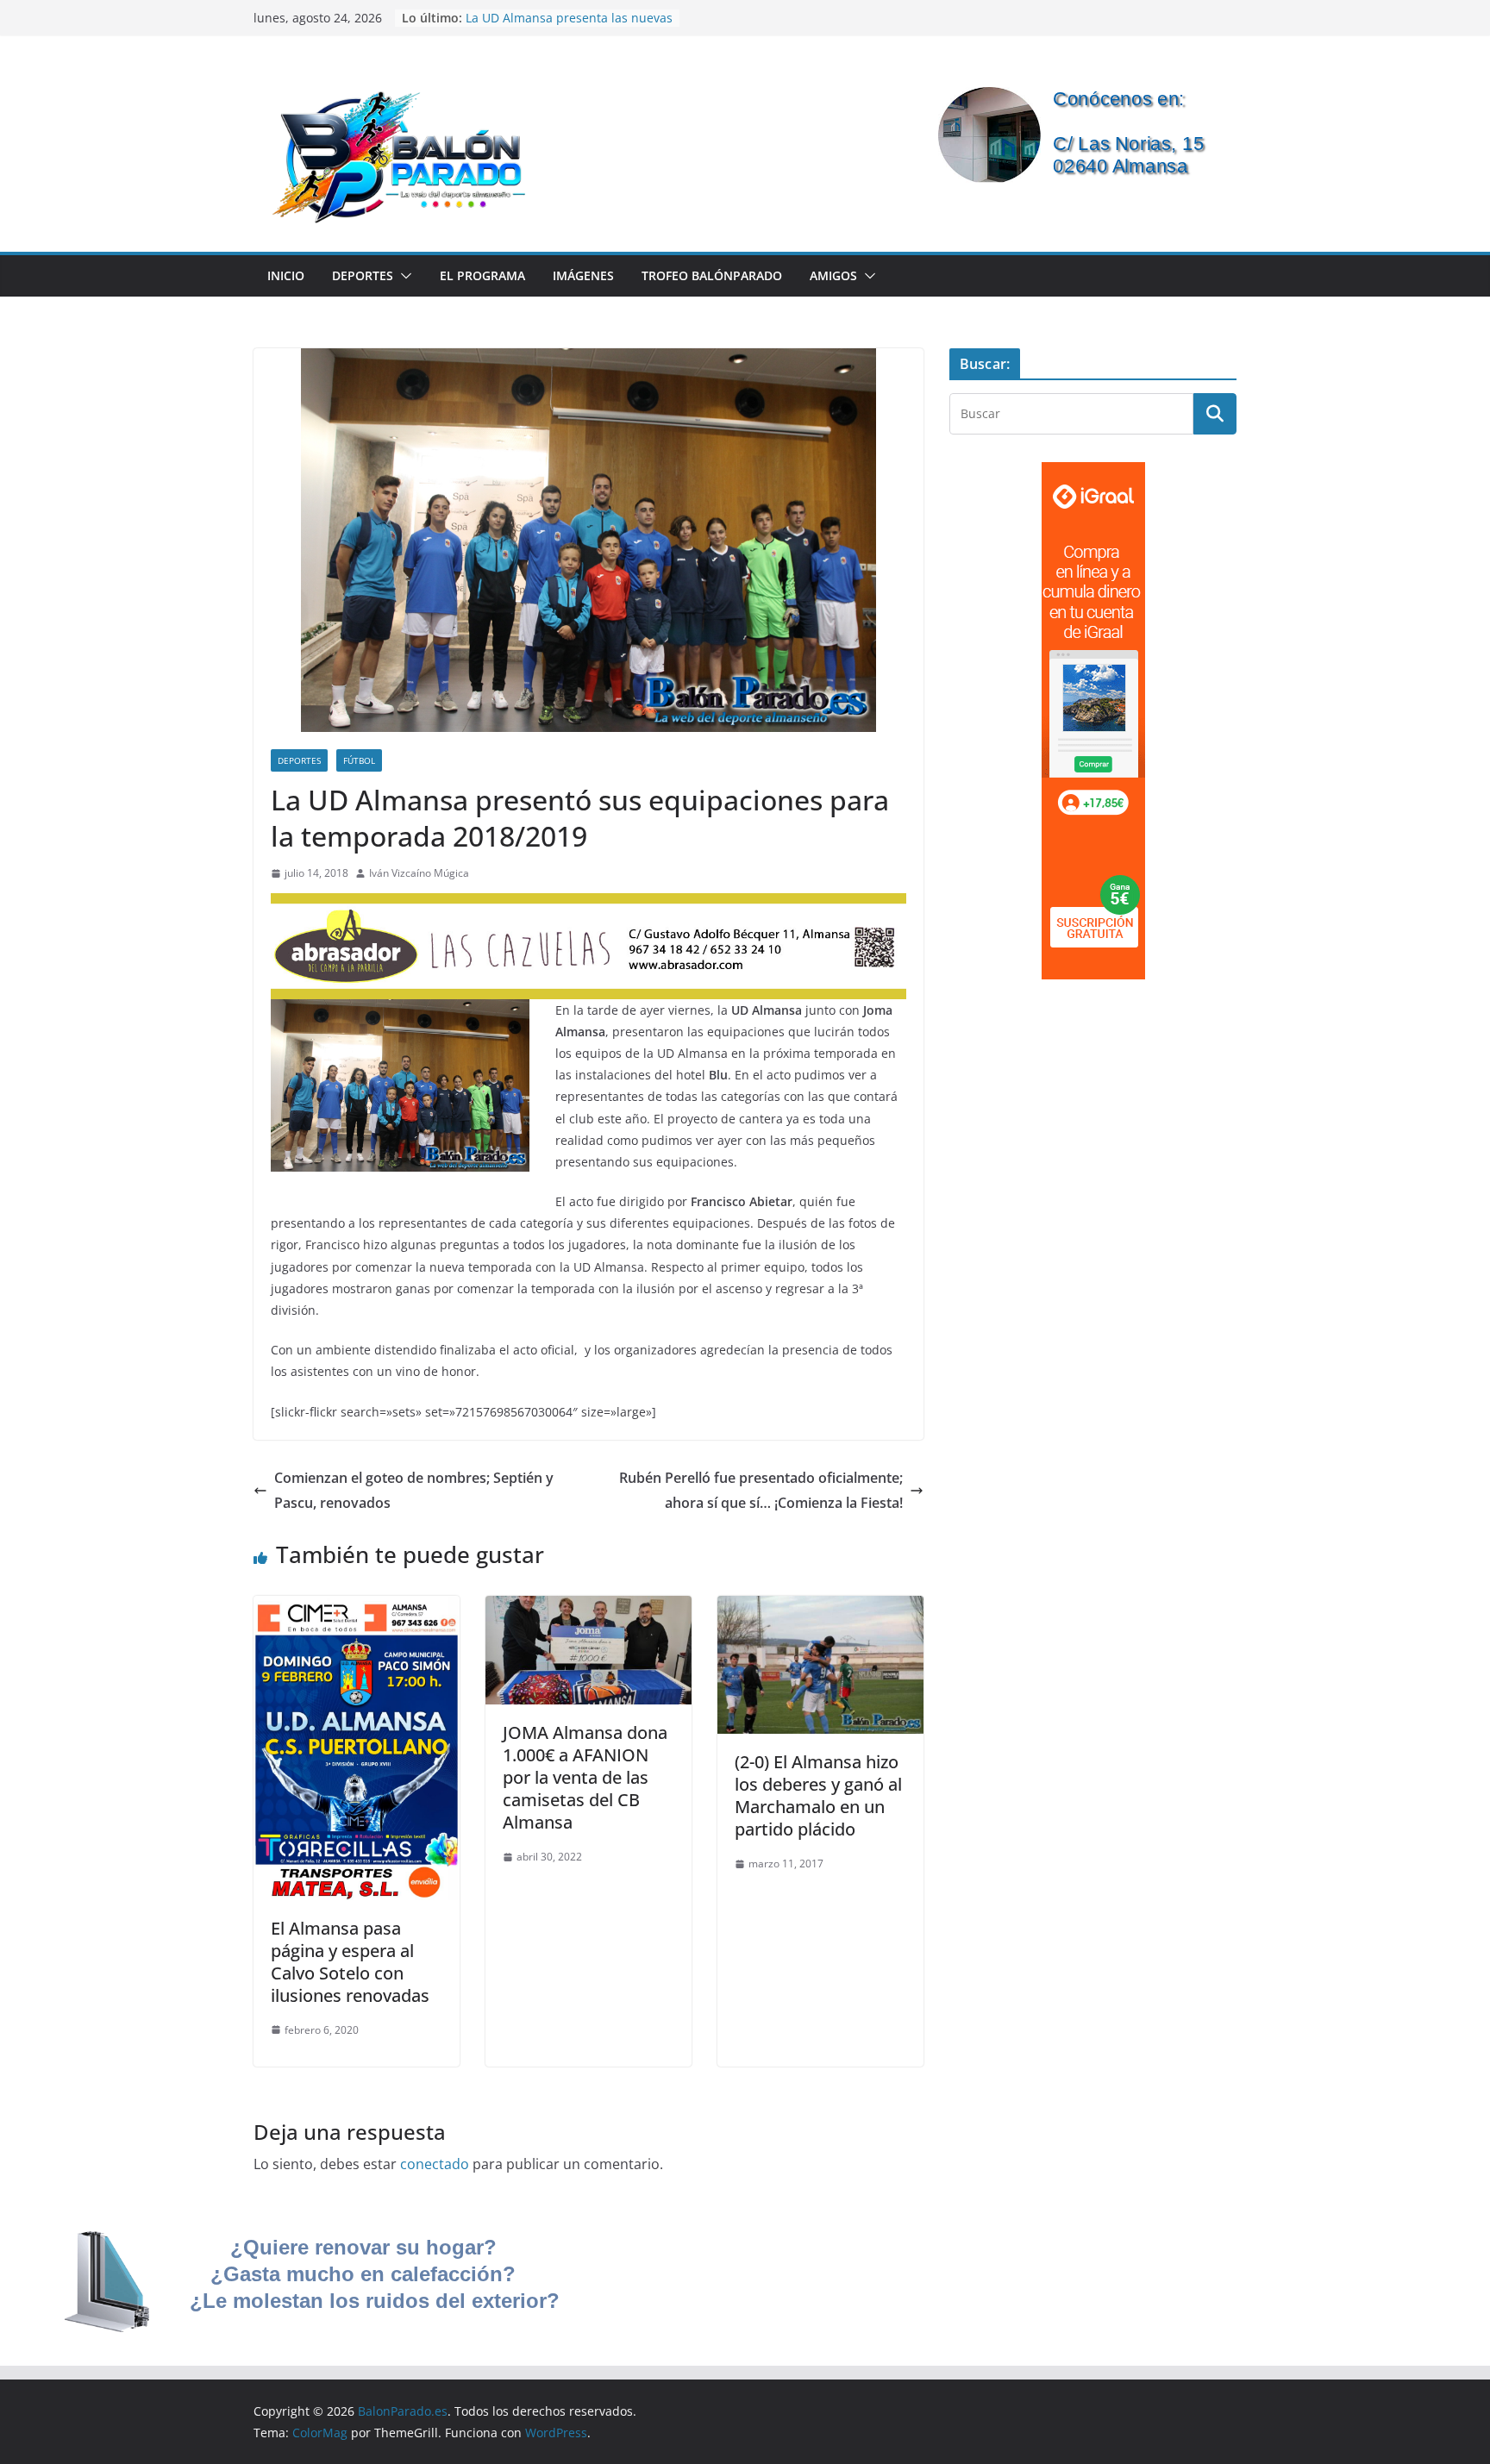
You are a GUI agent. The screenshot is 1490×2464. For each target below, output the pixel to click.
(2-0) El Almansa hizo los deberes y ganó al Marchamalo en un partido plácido (818, 1795)
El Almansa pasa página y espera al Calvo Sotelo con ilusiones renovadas (350, 1962)
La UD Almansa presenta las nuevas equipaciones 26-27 (569, 26)
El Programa (482, 275)
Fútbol (359, 760)
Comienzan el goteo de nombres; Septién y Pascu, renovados (414, 1490)
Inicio (286, 275)
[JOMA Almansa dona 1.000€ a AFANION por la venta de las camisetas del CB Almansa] (588, 1608)
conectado (435, 2164)
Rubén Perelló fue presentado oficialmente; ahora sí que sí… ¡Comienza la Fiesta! (761, 1490)
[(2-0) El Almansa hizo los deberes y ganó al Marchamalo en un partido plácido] (820, 1608)
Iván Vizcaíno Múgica (419, 873)
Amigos (833, 275)
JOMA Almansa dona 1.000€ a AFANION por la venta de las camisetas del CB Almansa (585, 1777)
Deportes (363, 275)
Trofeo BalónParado (712, 275)
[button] (403, 276)
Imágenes (583, 275)
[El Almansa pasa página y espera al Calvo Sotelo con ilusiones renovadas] (357, 1608)
